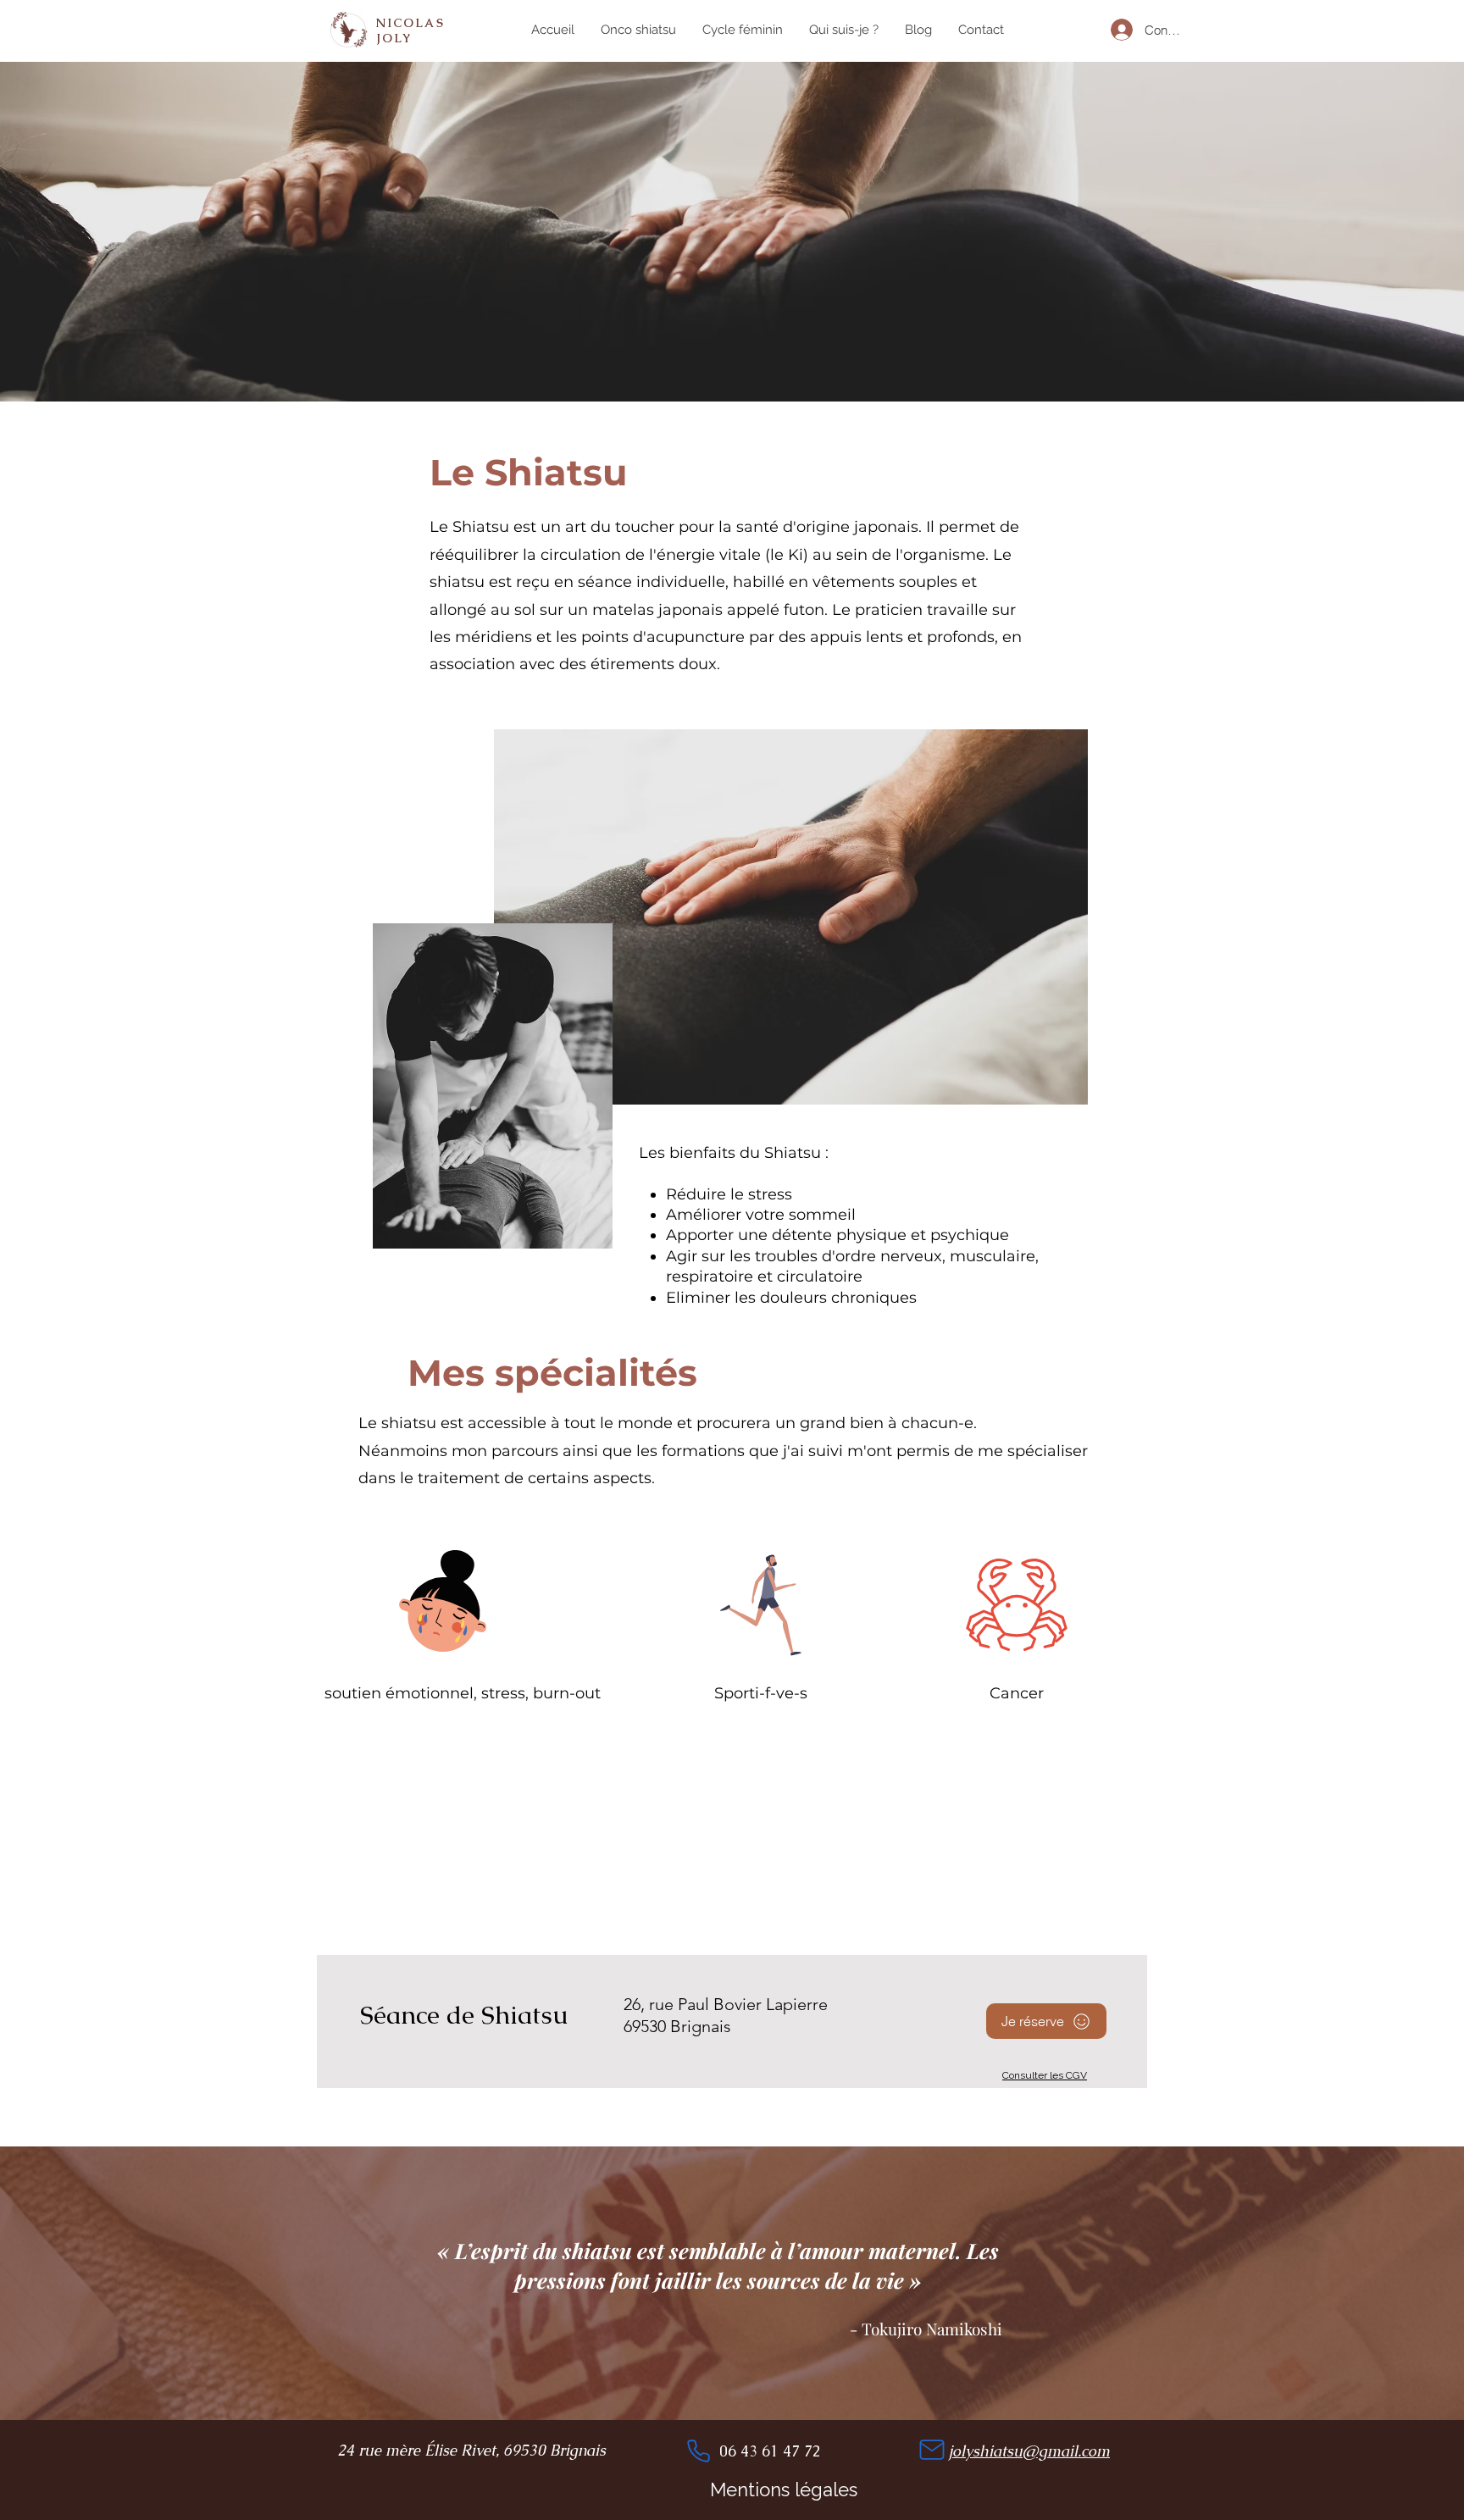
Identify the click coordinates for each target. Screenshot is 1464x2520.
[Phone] (698, 2451)
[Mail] (932, 2450)
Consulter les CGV (1045, 2075)
